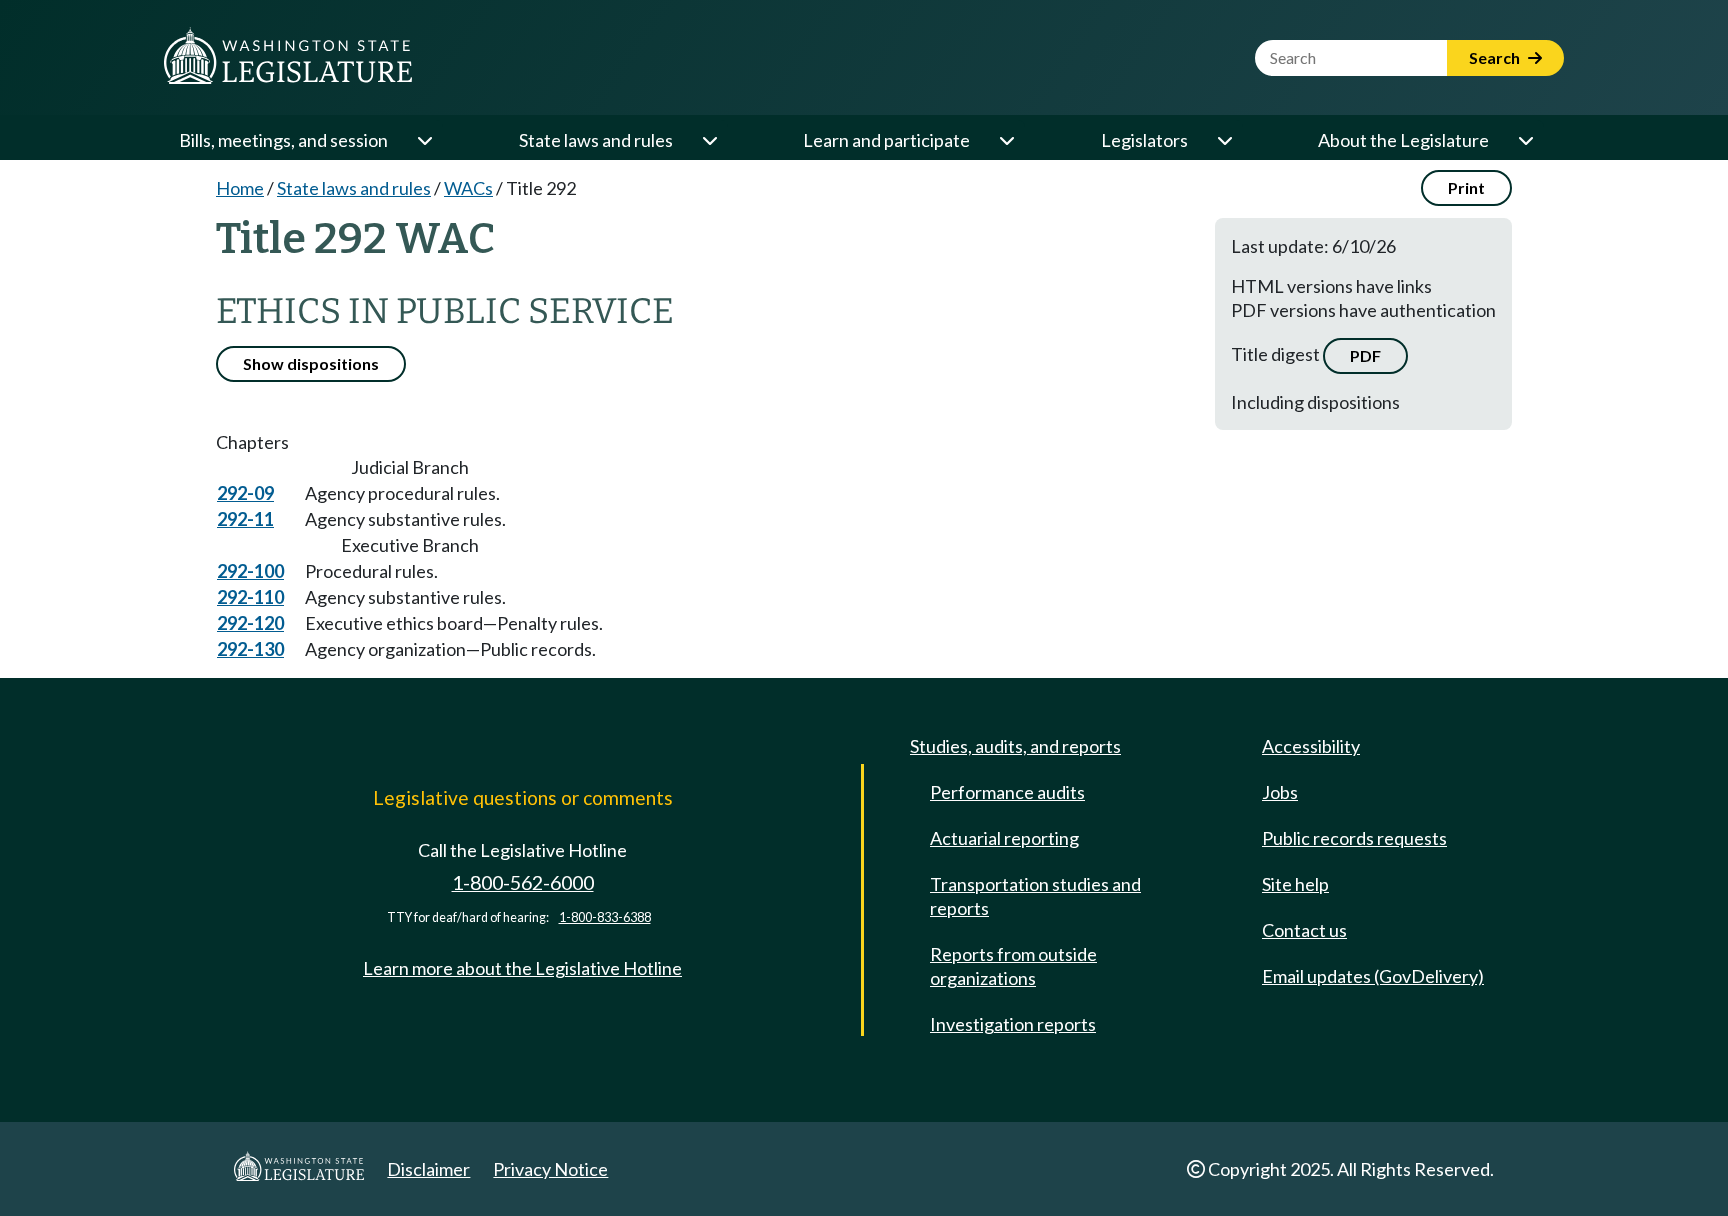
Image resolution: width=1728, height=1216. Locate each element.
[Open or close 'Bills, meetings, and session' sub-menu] (424, 140)
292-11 (245, 519)
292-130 (250, 649)
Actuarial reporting (1004, 838)
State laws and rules (596, 140)
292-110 (250, 597)
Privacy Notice (550, 1169)
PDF (1365, 355)
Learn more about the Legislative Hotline (522, 968)
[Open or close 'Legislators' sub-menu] (1224, 140)
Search (1496, 57)
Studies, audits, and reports (1015, 746)
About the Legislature (1403, 140)
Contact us (1304, 930)
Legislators (1144, 140)
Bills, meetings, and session (283, 140)
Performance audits (1007, 792)
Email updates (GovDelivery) (1373, 976)
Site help (1295, 884)
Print (1466, 187)
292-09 (245, 493)
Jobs (1280, 792)
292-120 (250, 623)
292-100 (250, 571)
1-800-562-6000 (523, 882)
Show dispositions (311, 363)
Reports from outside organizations (1013, 966)
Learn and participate (886, 140)
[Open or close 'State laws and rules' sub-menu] (709, 140)
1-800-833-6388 (605, 917)
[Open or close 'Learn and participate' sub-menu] (1006, 140)
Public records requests (1354, 838)
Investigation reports (1013, 1024)
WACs (468, 188)
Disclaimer (428, 1169)
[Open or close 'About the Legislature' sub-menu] (1525, 140)
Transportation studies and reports (1035, 896)
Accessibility (1311, 746)
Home (240, 188)
